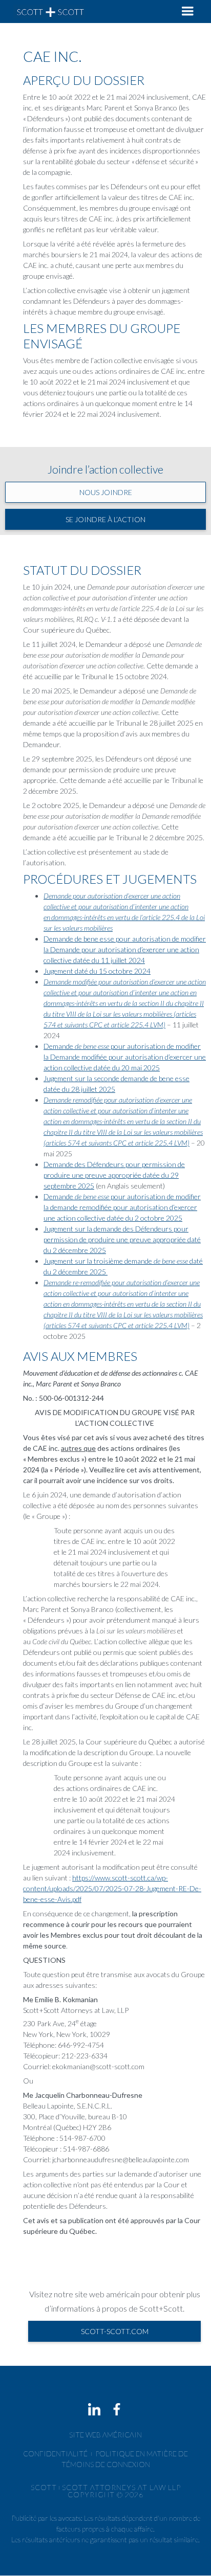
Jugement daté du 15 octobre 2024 (97, 971)
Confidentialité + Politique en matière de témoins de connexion (105, 2459)
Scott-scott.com (115, 2331)
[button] (187, 12)
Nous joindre (106, 492)
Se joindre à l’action (105, 519)
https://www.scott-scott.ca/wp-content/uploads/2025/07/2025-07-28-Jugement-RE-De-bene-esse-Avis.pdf (112, 1888)
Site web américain (105, 2435)
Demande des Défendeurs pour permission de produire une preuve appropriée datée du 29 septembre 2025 (114, 1175)
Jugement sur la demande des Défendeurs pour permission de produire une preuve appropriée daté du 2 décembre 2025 (122, 1239)
